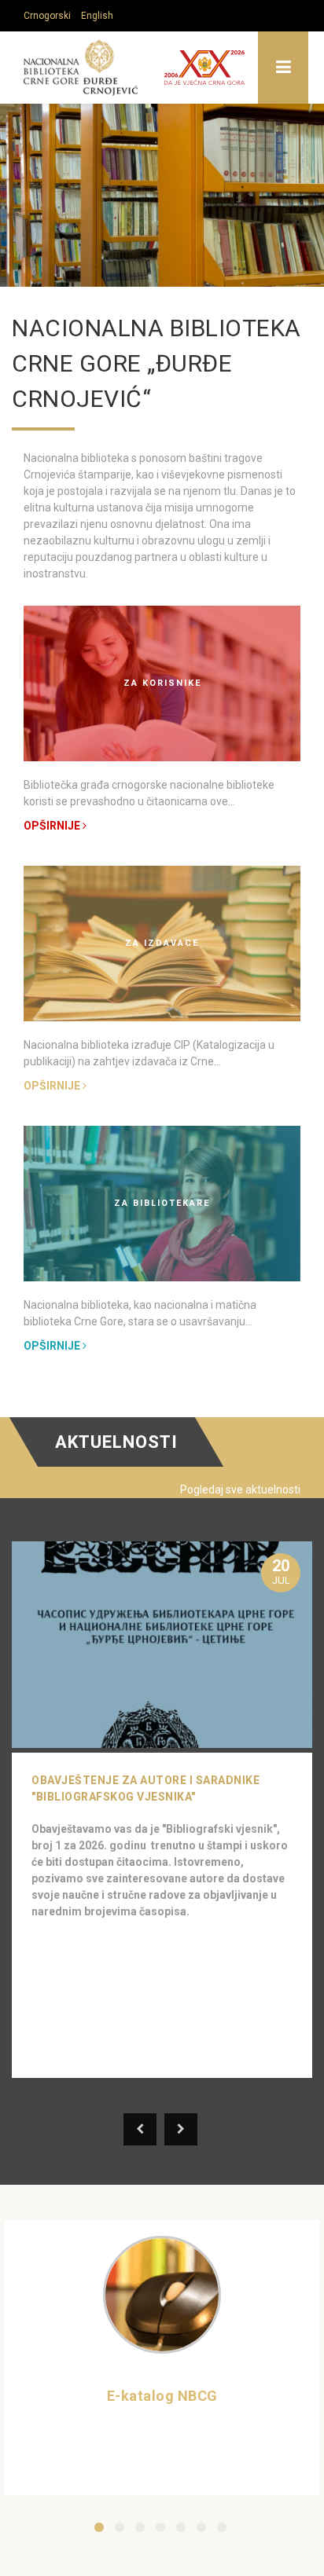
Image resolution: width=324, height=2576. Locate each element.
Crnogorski (47, 16)
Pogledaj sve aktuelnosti (240, 1490)
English (97, 16)
